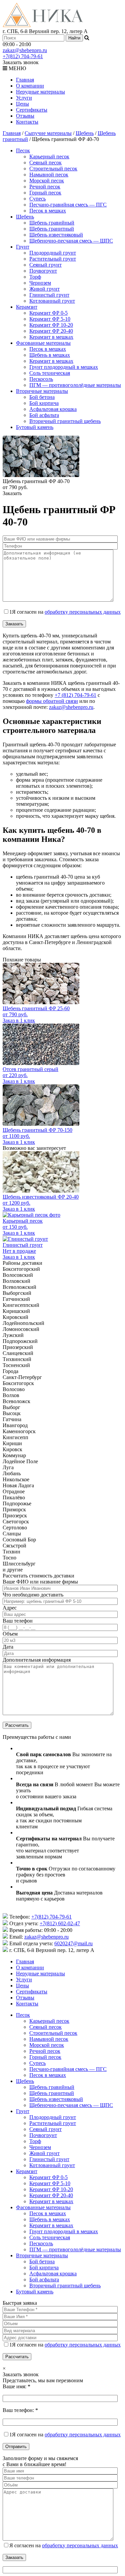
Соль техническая (50, 373)
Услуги (24, 98)
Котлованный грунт (52, 301)
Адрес (10, 1608)
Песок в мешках (48, 211)
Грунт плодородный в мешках (64, 367)
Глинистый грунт (49, 295)
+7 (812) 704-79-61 (75, 695)
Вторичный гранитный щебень (65, 421)
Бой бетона (42, 397)
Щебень (85, 133)
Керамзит (27, 307)
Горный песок (45, 193)
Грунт (23, 247)
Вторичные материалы (42, 391)
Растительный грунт (53, 259)
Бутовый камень (35, 427)
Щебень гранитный (52, 229)
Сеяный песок (45, 163)
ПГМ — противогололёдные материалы (75, 385)
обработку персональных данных (83, 612)
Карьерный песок (49, 157)
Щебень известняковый (56, 235)
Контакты (27, 122)
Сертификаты (32, 110)
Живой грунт (44, 289)
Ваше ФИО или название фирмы (40, 1582)
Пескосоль (41, 379)
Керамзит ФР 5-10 (50, 319)
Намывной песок (49, 175)
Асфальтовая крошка (53, 409)
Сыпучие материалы (48, 133)
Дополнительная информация (37, 1660)
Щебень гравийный (52, 223)
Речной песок (45, 187)
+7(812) (23, 56)
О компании (30, 86)
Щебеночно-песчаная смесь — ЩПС (71, 241)
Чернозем (40, 283)
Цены (22, 104)
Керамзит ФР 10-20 (51, 325)
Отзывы (25, 116)
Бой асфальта (44, 415)
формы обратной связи (52, 701)
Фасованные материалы (43, 343)
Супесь (37, 199)
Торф (35, 277)
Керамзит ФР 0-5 (48, 313)
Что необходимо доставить (33, 1595)
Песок (23, 150)
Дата (8, 1647)
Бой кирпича (44, 403)
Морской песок (47, 181)
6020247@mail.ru (73, 1943)
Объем (10, 1634)
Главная (25, 80)
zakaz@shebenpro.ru (25, 50)
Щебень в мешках (50, 355)
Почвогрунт (43, 271)
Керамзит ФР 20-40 (51, 331)
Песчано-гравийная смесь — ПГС (68, 205)
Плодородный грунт (53, 253)
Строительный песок (53, 169)
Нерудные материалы (40, 92)
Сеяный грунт (45, 265)
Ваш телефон (18, 1621)
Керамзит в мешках (51, 337)
